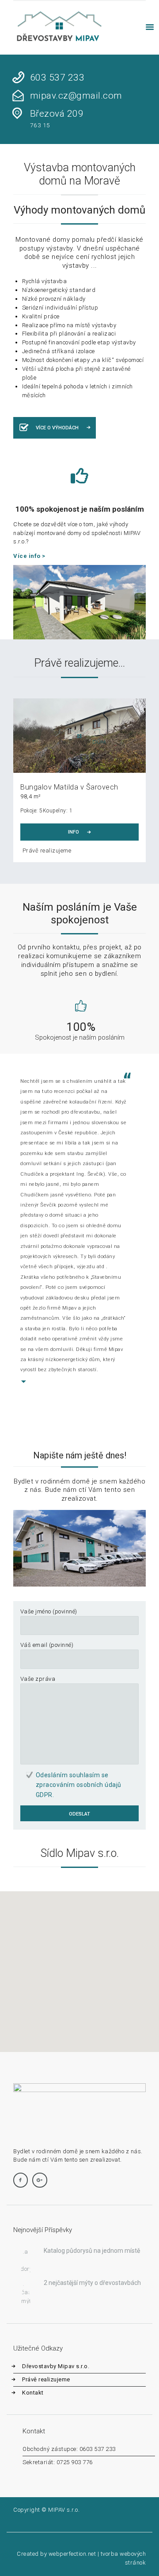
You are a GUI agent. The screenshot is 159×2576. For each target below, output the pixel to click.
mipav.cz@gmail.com (76, 96)
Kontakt (33, 2393)
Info (74, 832)
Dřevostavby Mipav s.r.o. (56, 2366)
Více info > (29, 556)
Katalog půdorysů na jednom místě (92, 2251)
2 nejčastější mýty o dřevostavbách (92, 2283)
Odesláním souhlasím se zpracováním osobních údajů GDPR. (79, 1785)
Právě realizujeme (47, 851)
